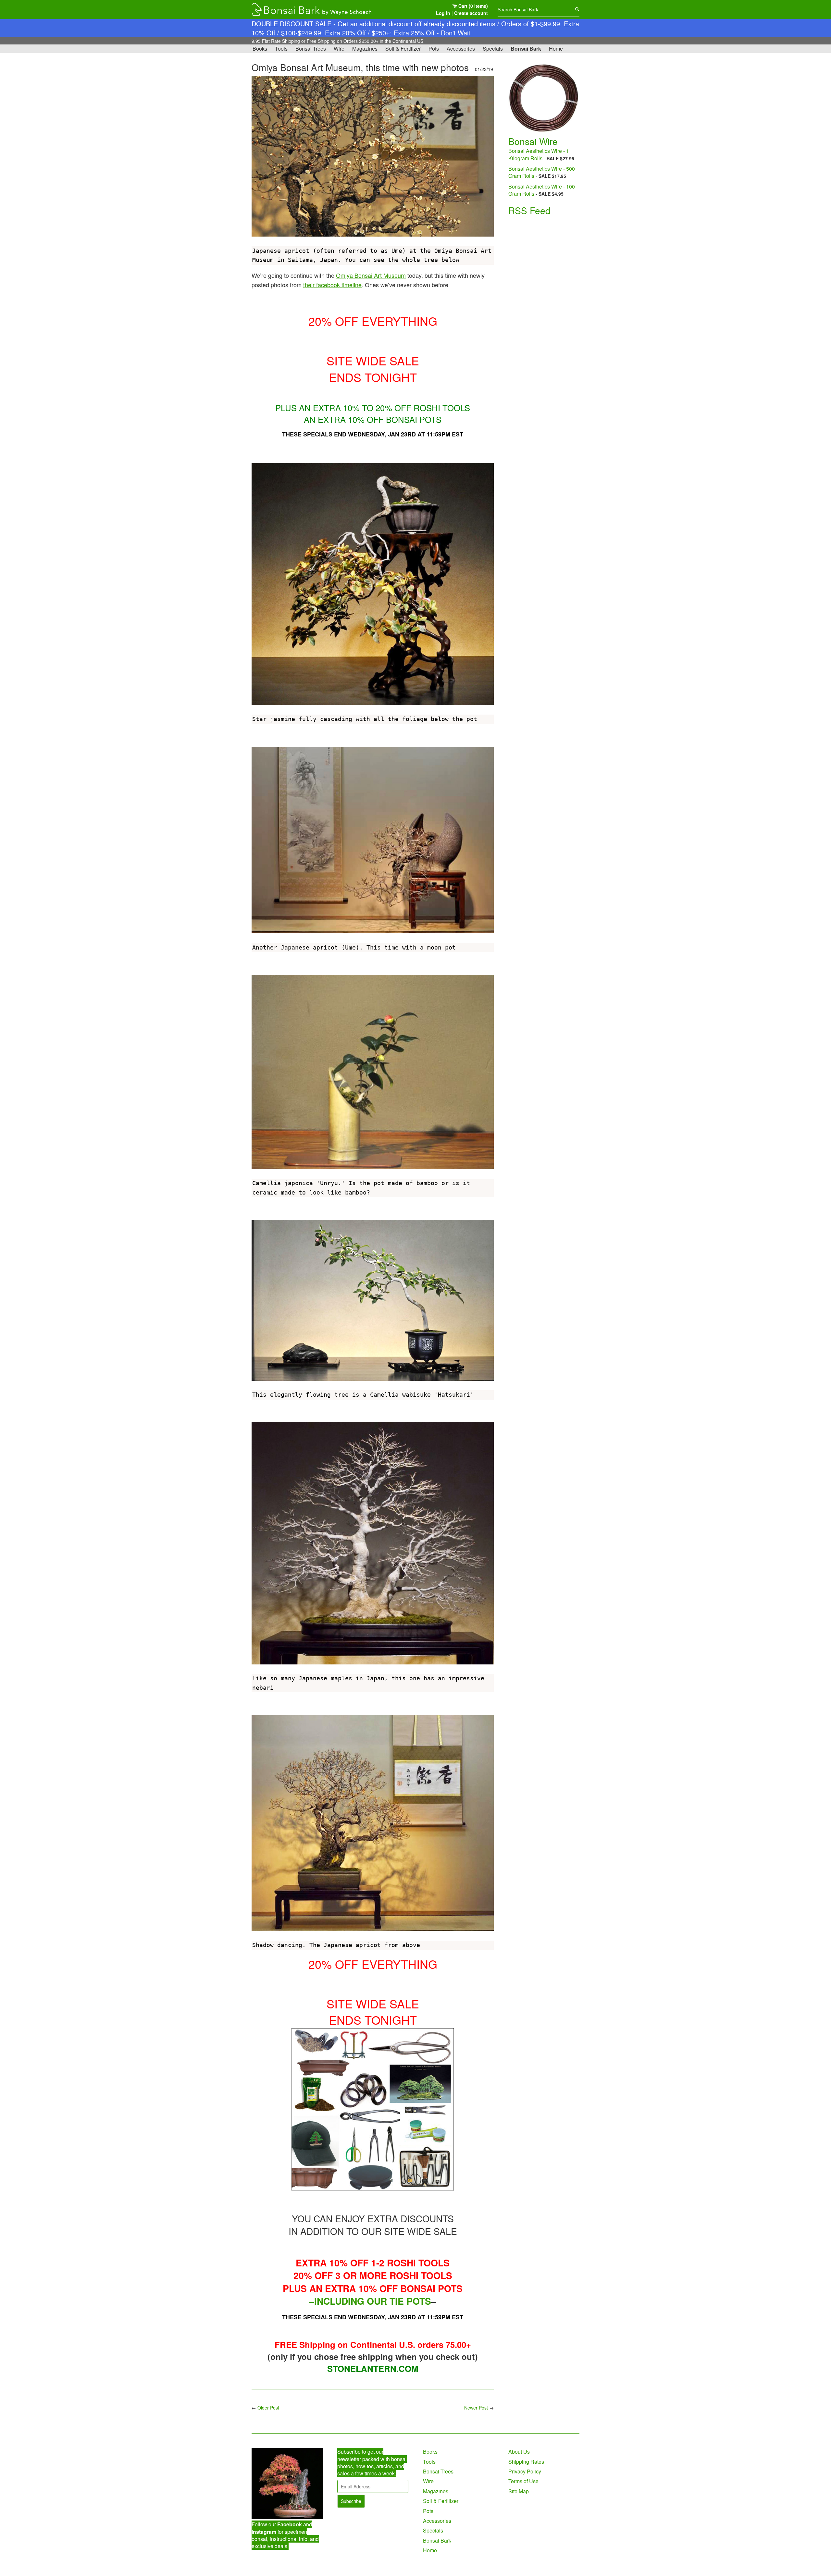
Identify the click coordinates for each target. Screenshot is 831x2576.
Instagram (264, 2532)
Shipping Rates (526, 2462)
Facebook (290, 2524)
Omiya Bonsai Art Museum (371, 275)
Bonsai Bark (526, 49)
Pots (434, 49)
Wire (339, 49)
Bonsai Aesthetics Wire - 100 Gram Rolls (542, 190)
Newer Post (476, 2408)
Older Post (268, 2408)
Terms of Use (523, 2481)
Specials (493, 49)
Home (556, 49)
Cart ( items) (472, 6)
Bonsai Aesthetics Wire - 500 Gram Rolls (542, 172)
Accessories (461, 49)
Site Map (519, 2491)
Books (260, 49)
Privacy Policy (525, 2471)
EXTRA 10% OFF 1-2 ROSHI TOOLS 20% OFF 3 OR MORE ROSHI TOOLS (373, 2269)
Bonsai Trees (311, 49)
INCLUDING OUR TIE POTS (373, 2301)
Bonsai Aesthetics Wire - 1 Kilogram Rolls (539, 154)
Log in (443, 13)
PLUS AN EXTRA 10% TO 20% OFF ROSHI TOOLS (373, 407)
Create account (471, 13)
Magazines (365, 49)
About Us (519, 2452)
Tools (281, 49)
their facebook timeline (332, 285)
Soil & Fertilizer (403, 49)
